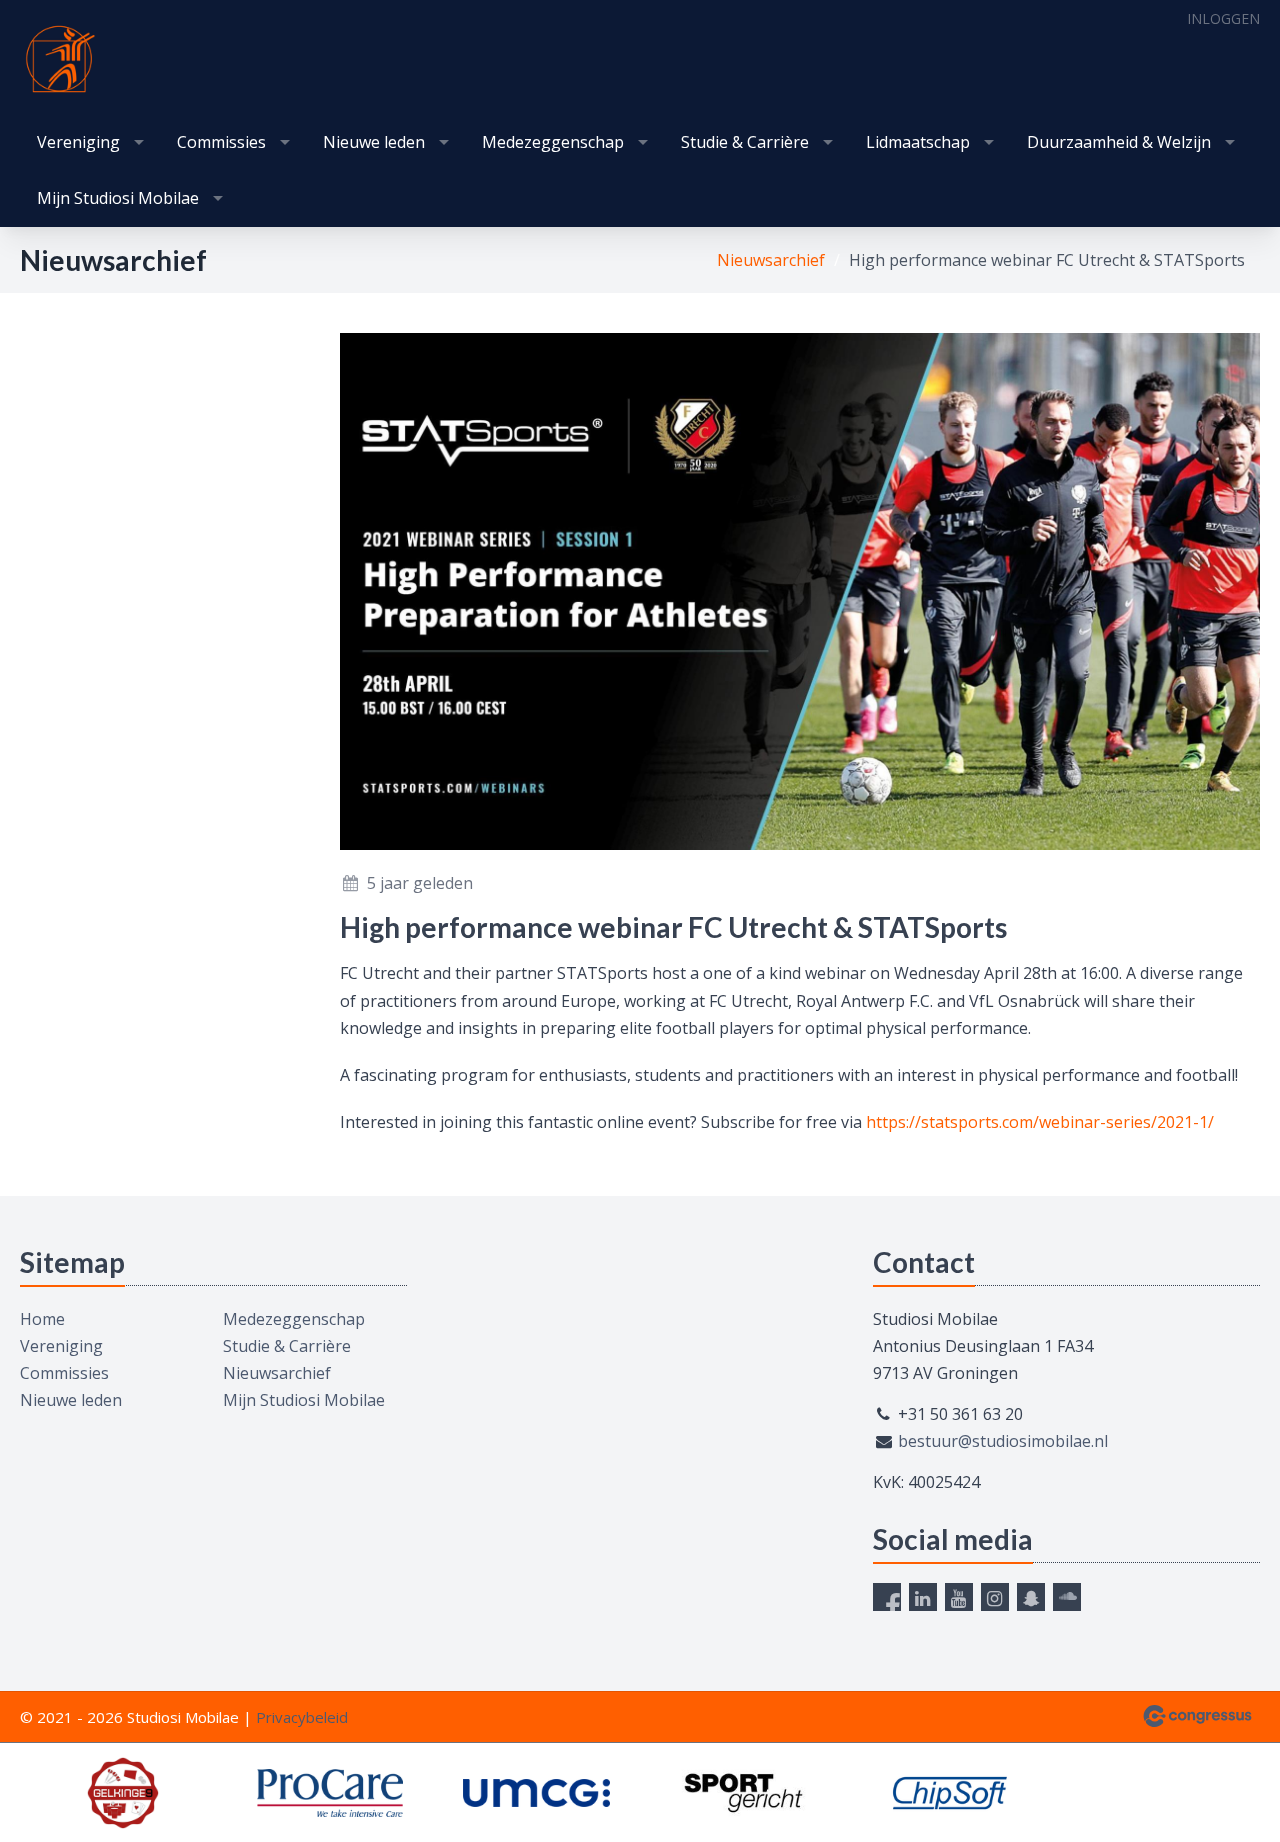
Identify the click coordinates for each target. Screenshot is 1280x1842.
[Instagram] (995, 1597)
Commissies (221, 142)
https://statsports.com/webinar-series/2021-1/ (1040, 1122)
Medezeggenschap (553, 142)
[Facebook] (887, 1597)
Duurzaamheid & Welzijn (1119, 142)
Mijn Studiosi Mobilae (118, 198)
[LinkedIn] (923, 1597)
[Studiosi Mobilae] (60, 59)
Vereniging (78, 142)
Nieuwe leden (374, 142)
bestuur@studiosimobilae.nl (1003, 1441)
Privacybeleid (302, 1717)
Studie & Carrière (745, 142)
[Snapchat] (1031, 1597)
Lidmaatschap (918, 142)
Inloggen (1223, 18)
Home (42, 1319)
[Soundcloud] (1067, 1597)
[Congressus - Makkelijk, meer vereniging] (1197, 1716)
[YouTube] (959, 1597)
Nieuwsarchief (771, 260)
